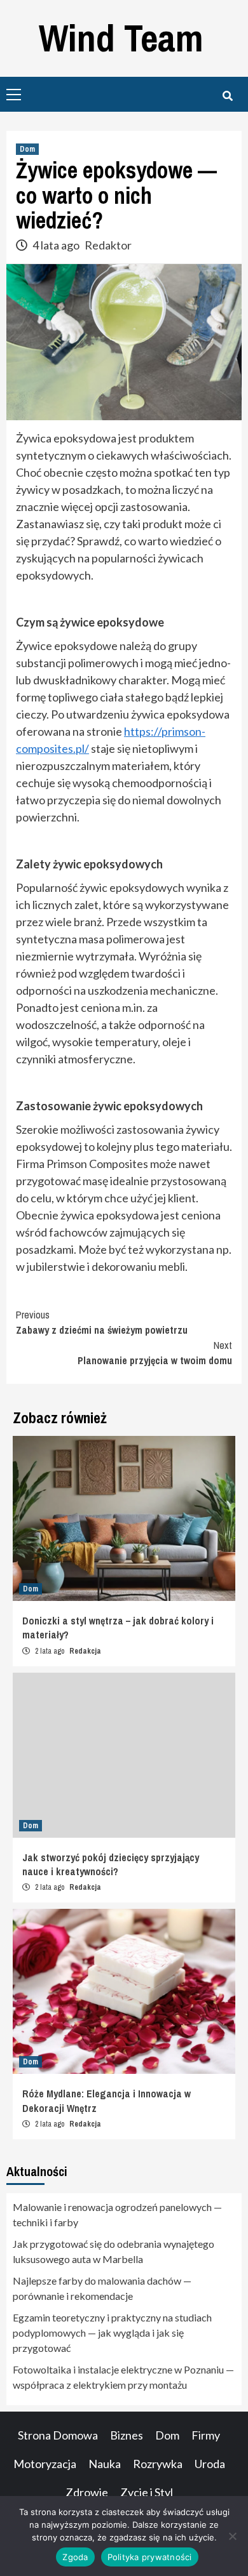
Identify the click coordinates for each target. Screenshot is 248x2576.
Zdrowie (87, 2492)
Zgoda (75, 2557)
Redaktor (108, 245)
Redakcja (85, 1651)
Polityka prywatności (150, 2557)
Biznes (127, 2435)
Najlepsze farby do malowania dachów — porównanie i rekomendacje (102, 2288)
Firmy (206, 2435)
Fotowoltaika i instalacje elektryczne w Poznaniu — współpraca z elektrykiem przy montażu (123, 2377)
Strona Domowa (58, 2435)
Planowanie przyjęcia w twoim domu (155, 1353)
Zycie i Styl (147, 2492)
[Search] (227, 96)
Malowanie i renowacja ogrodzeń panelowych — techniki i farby (117, 2214)
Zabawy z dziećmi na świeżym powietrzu (102, 1322)
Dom (27, 149)
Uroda (210, 2464)
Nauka (105, 2464)
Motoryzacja (45, 2464)
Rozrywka (158, 2464)
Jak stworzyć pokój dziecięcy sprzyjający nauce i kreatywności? (111, 1864)
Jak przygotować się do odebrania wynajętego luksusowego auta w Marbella (114, 2251)
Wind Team (121, 38)
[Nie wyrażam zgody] (232, 2536)
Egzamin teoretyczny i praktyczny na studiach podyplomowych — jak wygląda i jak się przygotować (112, 2333)
